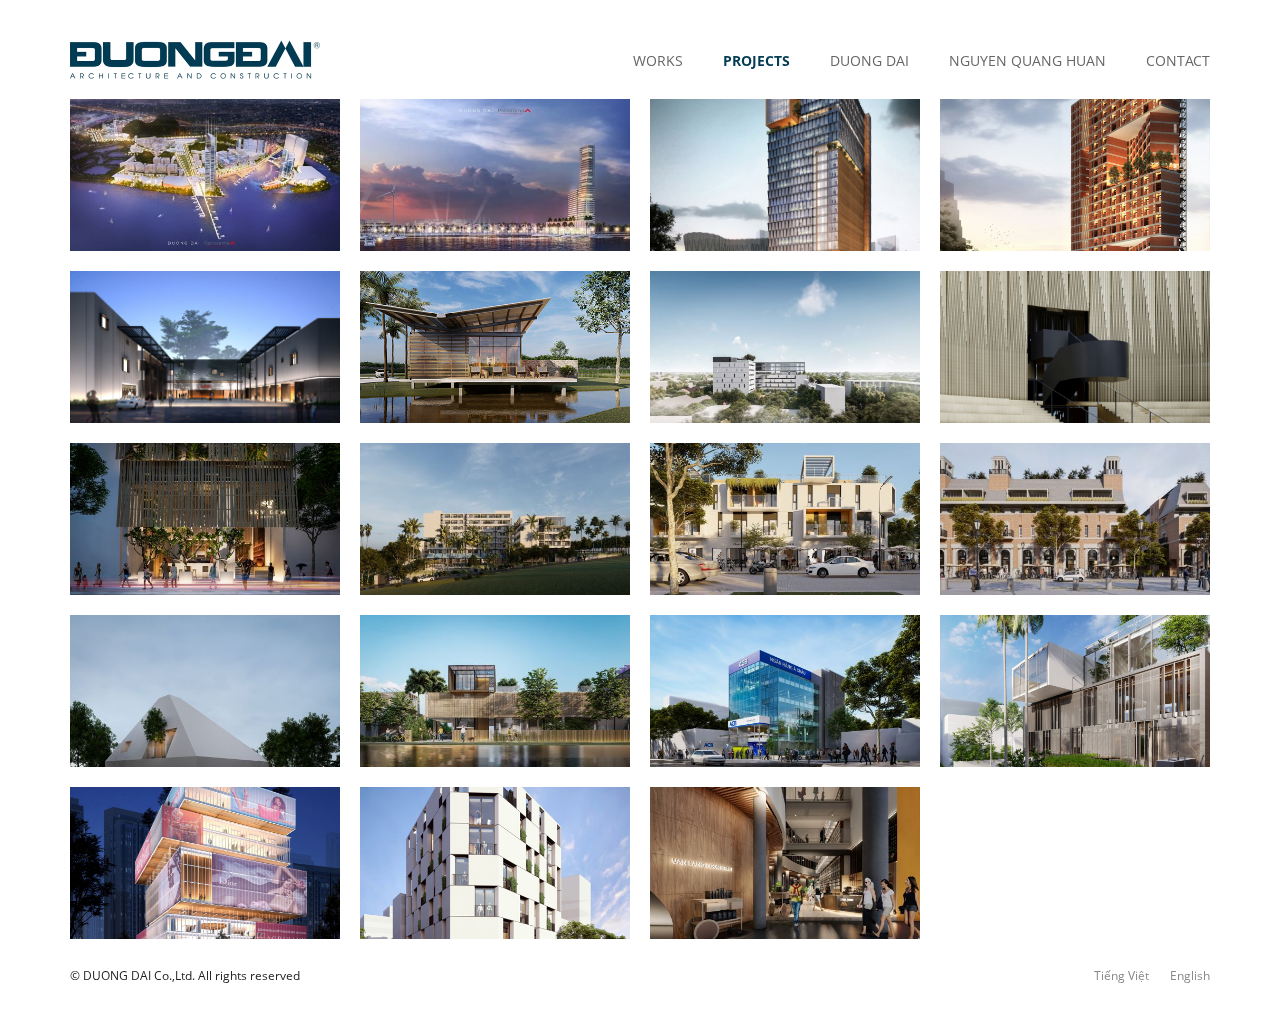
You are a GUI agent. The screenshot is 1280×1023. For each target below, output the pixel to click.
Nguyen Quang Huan (1027, 60)
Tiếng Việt (1121, 975)
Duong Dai (869, 60)
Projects (756, 60)
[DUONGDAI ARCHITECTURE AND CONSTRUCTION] (195, 60)
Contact (1178, 60)
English (1190, 975)
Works (658, 60)
